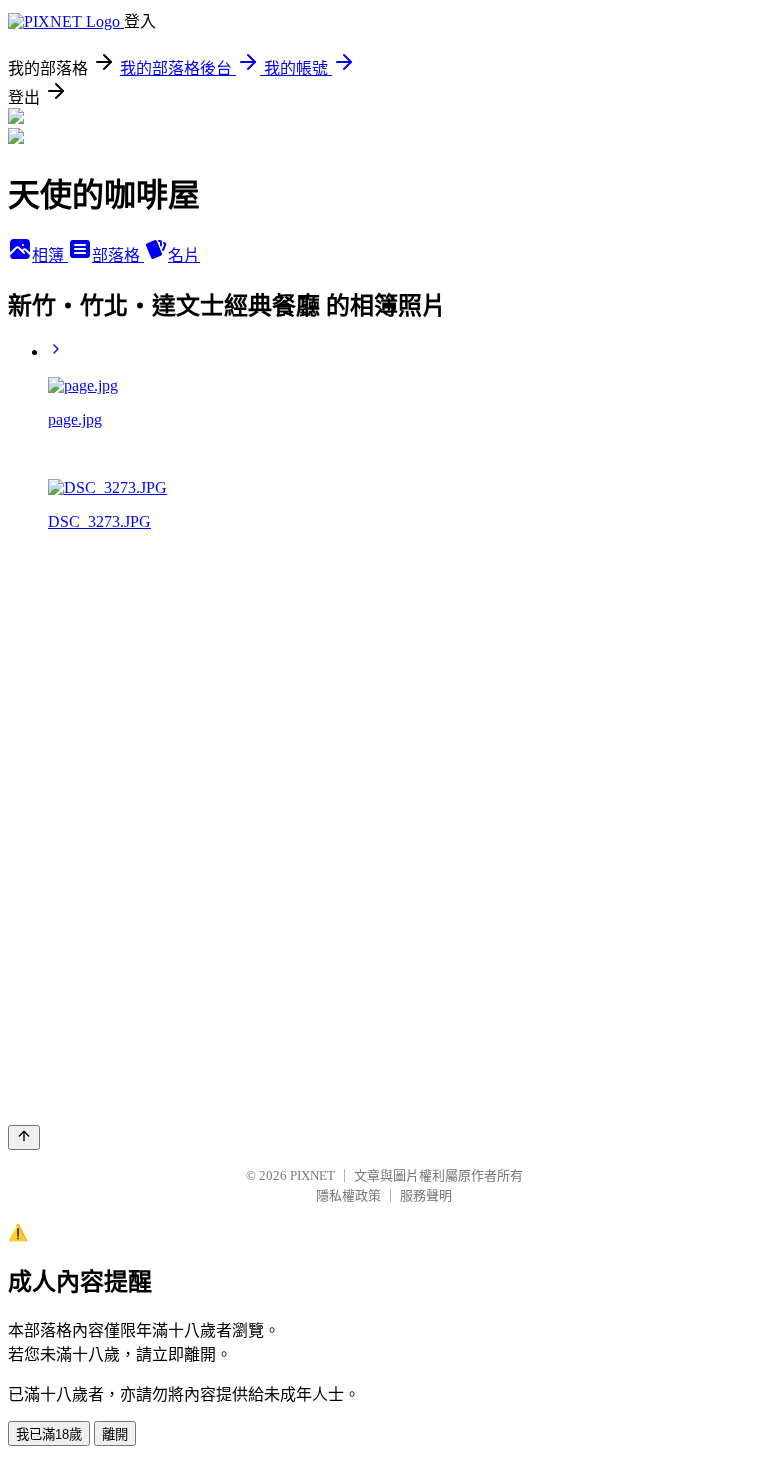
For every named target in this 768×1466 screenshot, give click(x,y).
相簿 (50, 255)
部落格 (118, 255)
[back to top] (24, 1137)
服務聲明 (426, 1195)
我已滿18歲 (49, 1434)
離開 (115, 1434)
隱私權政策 (348, 1195)
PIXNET (312, 1175)
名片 (184, 255)
